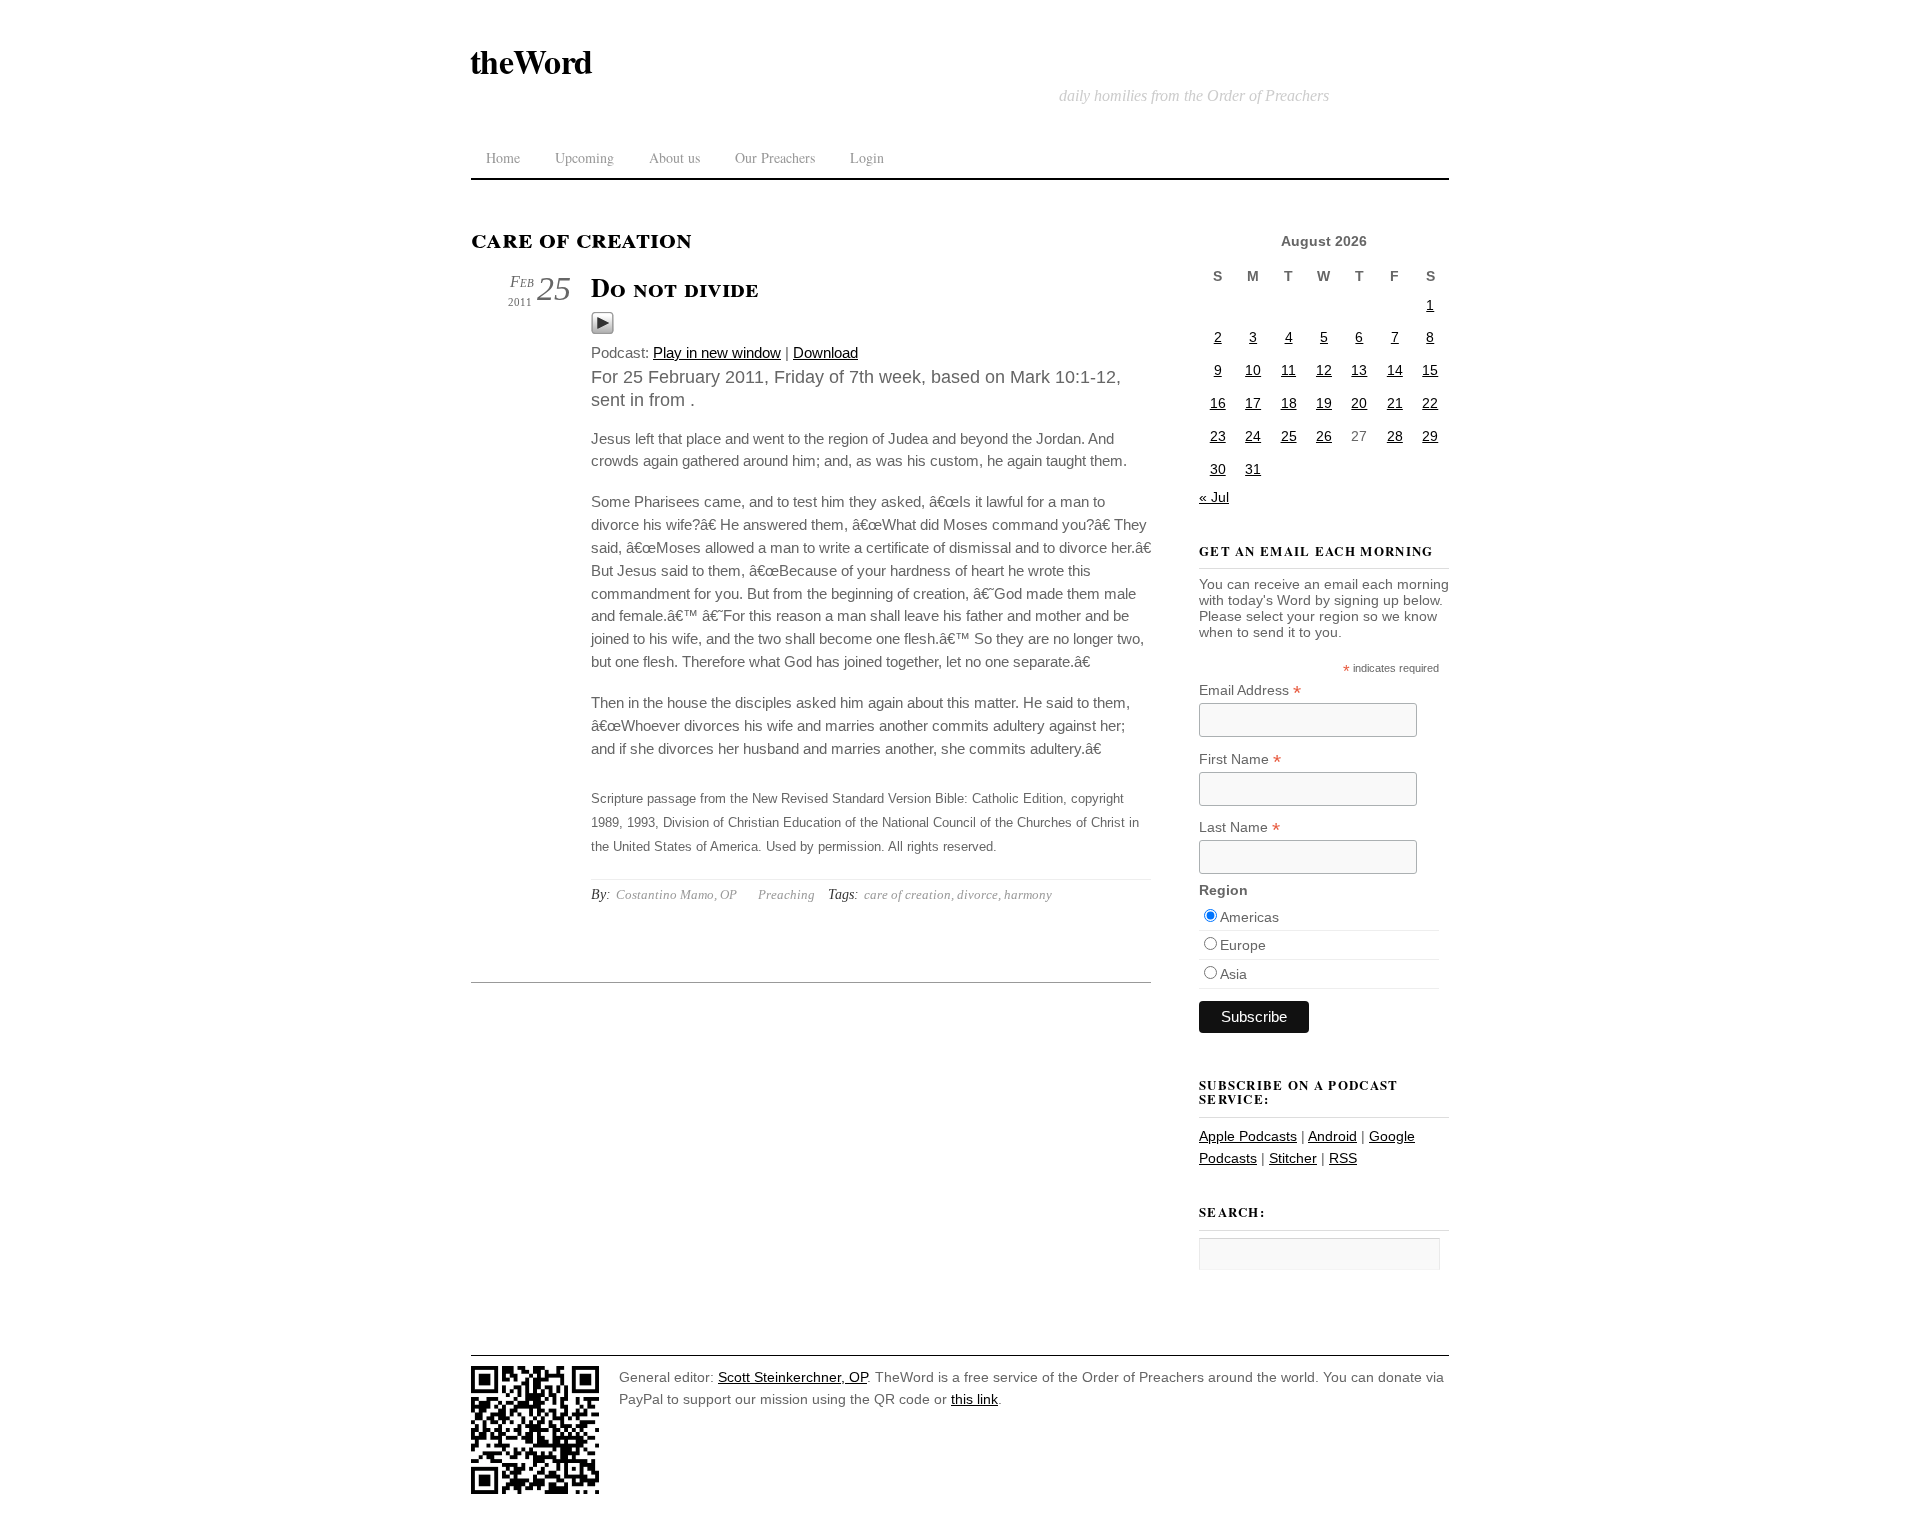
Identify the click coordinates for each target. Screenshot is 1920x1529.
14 (1395, 370)
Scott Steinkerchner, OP (792, 1377)
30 (1218, 469)
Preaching (786, 894)
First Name (1240, 759)
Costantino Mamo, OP (676, 894)
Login (867, 157)
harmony (1028, 894)
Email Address (1250, 690)
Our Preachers (775, 157)
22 (1430, 403)
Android (1332, 1136)
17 (1253, 403)
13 (1359, 370)
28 (1395, 436)
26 (1324, 436)
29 (1430, 436)
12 (1324, 370)
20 (1359, 403)
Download (825, 352)
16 (1218, 403)
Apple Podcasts (1248, 1136)
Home (503, 157)
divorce (977, 894)
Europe (1243, 945)
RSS (1343, 1158)
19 (1324, 403)
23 (1218, 436)
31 (1253, 469)
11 (1288, 370)
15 (1430, 370)
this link (974, 1399)
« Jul (1214, 497)
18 (1289, 403)
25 (1289, 436)
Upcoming (584, 157)
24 (1253, 436)
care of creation (907, 894)
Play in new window (717, 352)
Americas (1249, 917)
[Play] (602, 329)
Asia (1233, 974)
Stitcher (1293, 1158)
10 (1253, 370)
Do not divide (674, 287)
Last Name (1239, 827)
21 (1395, 403)
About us (674, 157)
